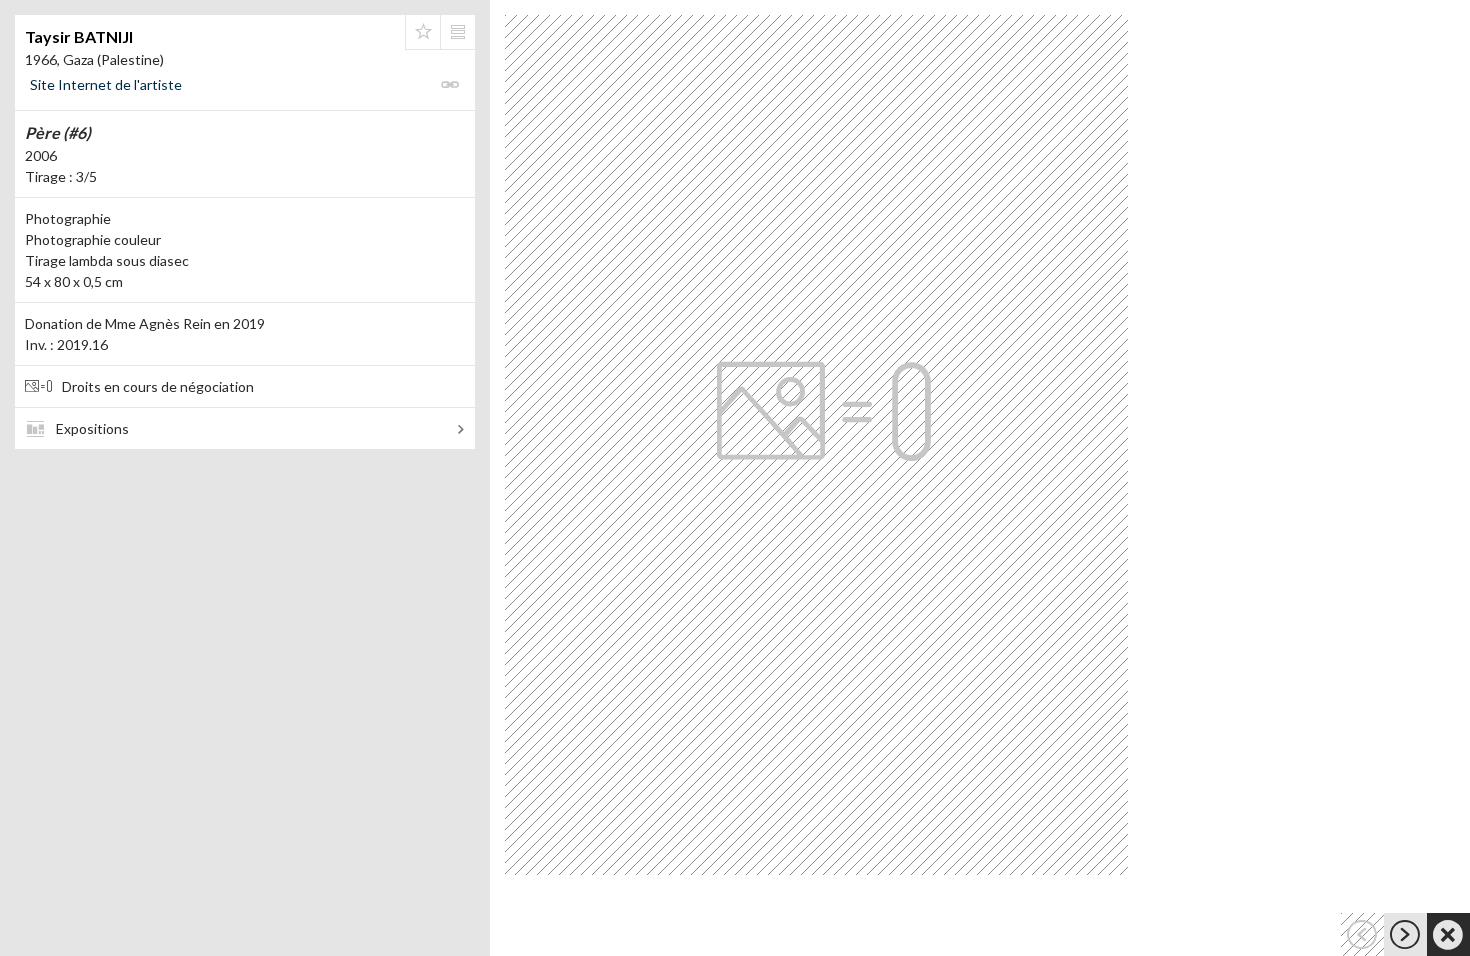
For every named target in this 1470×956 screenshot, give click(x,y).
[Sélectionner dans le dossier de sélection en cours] (423, 32)
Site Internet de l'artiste (106, 84)
